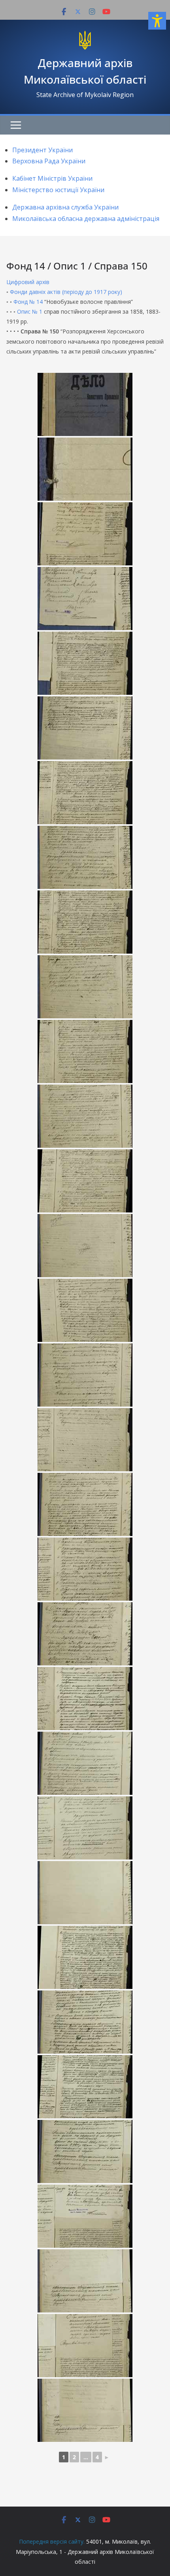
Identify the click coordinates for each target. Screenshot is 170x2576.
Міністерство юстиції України (58, 190)
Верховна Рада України (49, 161)
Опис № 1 (30, 311)
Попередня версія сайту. (52, 2541)
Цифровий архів (28, 282)
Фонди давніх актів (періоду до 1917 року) (66, 292)
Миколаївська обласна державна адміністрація (86, 219)
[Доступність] (157, 21)
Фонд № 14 (28, 302)
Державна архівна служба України (65, 207)
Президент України (42, 150)
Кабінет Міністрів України (52, 178)
